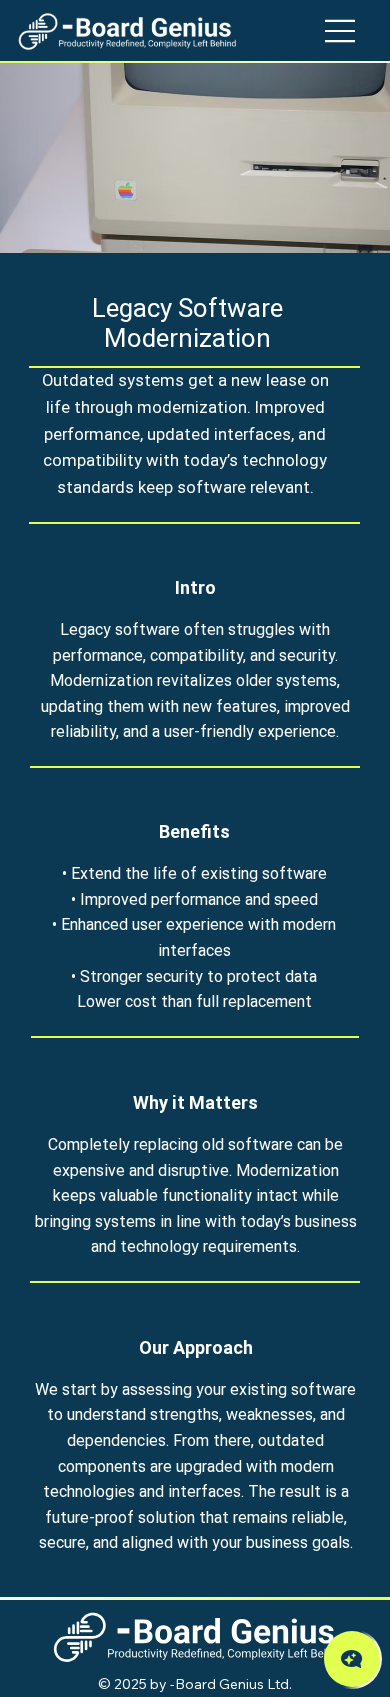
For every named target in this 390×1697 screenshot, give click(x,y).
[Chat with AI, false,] (352, 1659)
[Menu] (341, 31)
